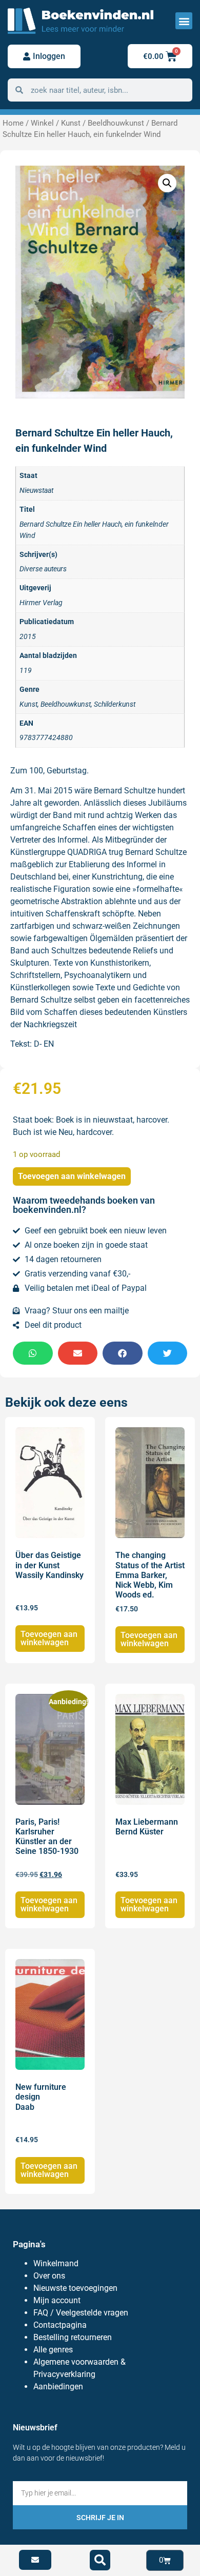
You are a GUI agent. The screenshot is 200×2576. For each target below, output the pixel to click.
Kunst (71, 123)
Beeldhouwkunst (116, 123)
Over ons (49, 2276)
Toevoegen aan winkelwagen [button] (49, 1638)
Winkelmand (56, 2263)
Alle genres (53, 2350)
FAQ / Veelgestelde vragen (81, 2313)
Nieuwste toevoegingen (75, 2288)
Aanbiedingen (58, 2387)
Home (13, 123)
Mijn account (57, 2300)
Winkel (42, 123)
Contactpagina (60, 2325)
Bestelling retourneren (73, 2337)
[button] (184, 21)
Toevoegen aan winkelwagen (72, 1176)
